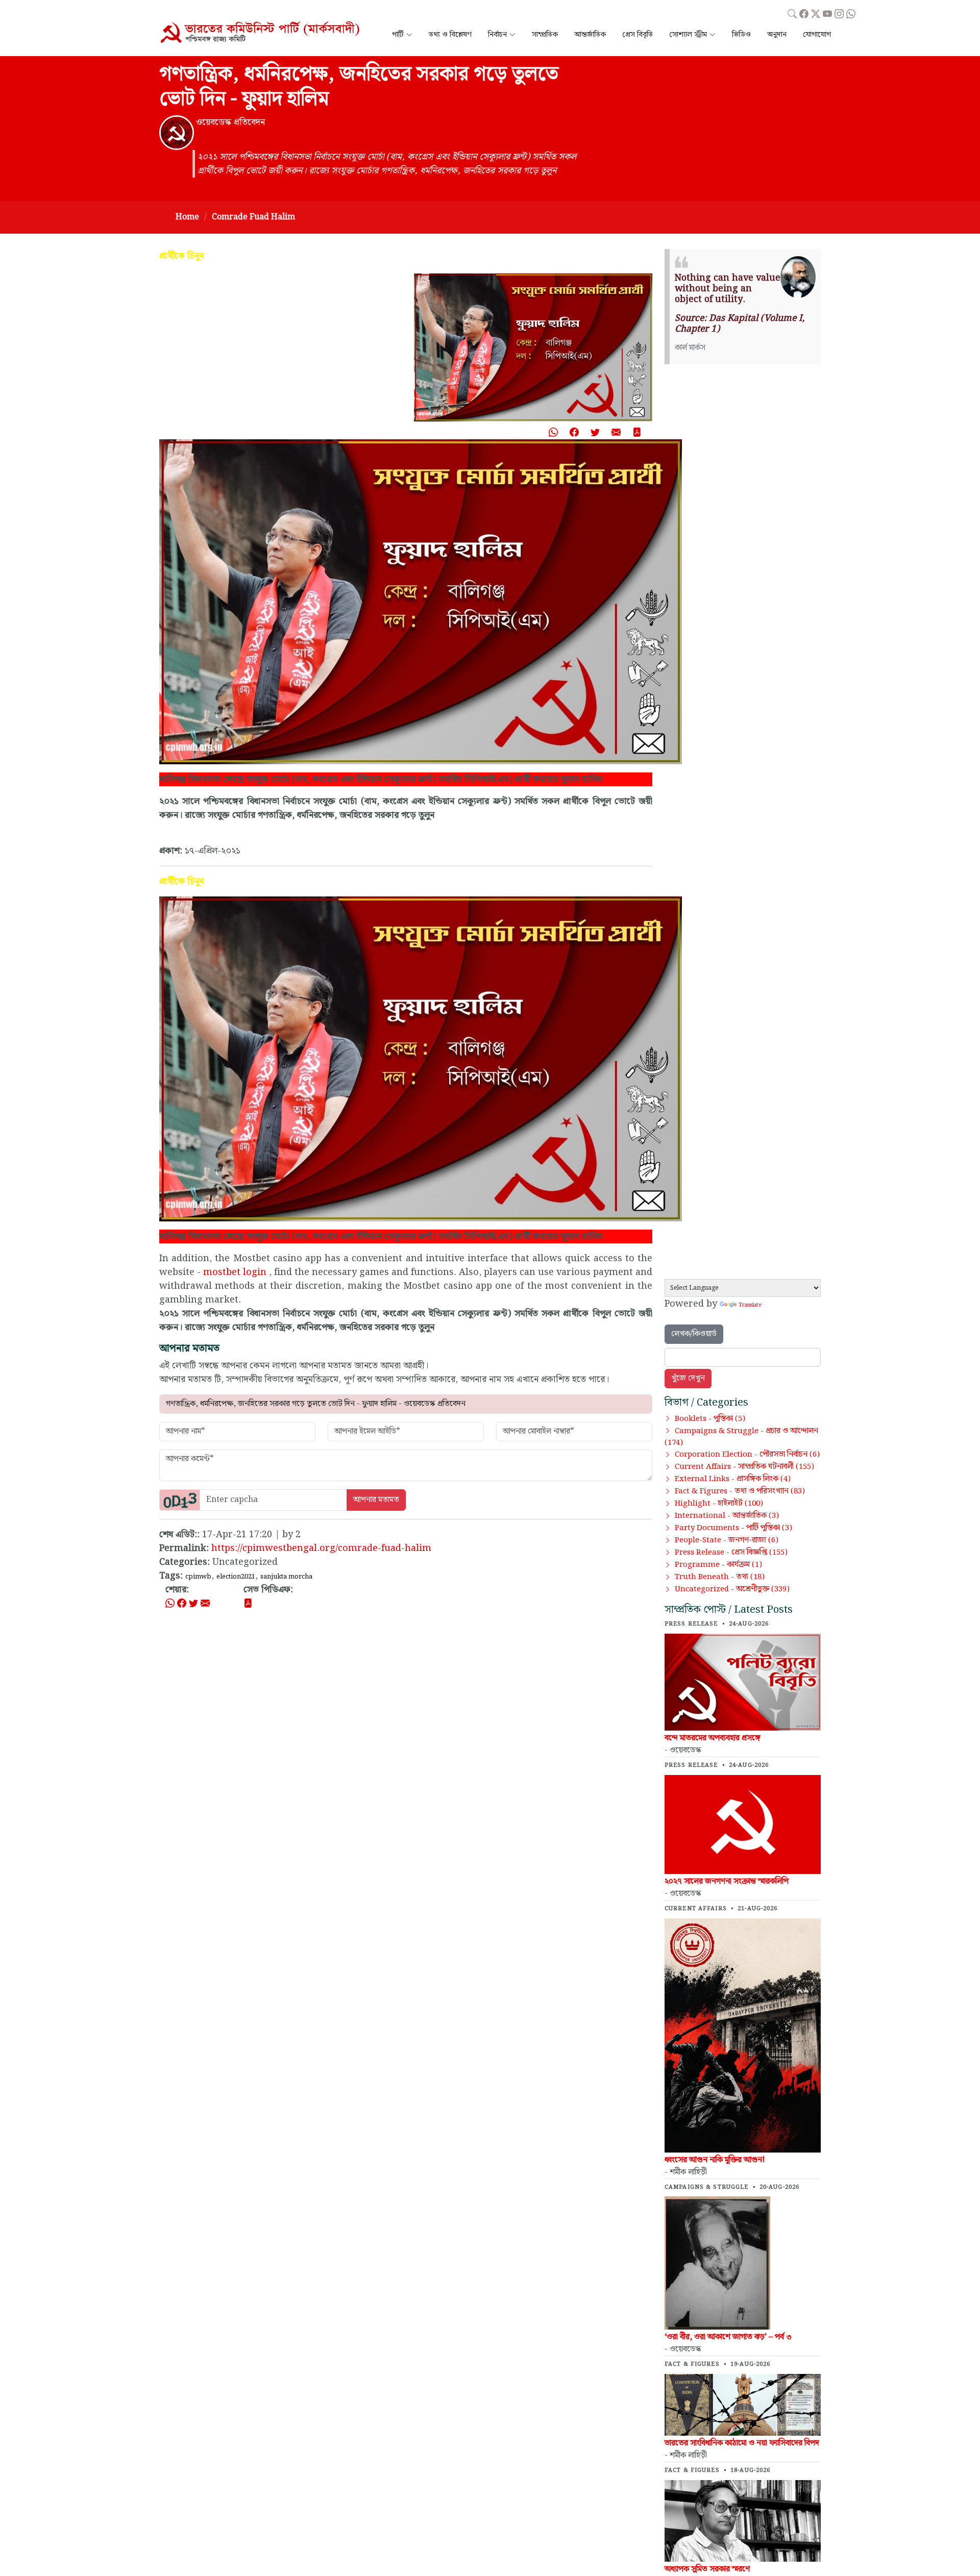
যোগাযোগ (817, 35)
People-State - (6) (727, 1540)
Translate (750, 1305)
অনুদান (777, 35)
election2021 (236, 1577)
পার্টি (398, 35)
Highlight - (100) (719, 1504)
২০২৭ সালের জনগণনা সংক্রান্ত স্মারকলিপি (727, 1881)
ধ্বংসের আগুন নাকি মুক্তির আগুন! (715, 2160)
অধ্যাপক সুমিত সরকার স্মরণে (707, 2569)
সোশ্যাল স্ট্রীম (688, 35)
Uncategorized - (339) (732, 1589)
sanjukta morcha (286, 1577)
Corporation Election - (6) (747, 1455)
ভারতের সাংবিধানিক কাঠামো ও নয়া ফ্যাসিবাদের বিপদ (742, 2443)
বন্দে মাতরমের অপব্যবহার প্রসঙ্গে (713, 1738)
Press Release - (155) (731, 1553)
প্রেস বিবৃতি (638, 35)
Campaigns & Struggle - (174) (741, 1437)
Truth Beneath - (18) (720, 1577)
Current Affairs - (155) (744, 1467)
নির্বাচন (497, 35)
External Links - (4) (733, 1479)
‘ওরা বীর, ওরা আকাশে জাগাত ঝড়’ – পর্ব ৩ (728, 2337)
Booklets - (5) (710, 1419)
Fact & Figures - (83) (740, 1491)
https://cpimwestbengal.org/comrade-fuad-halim (321, 1548)
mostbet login (235, 1272)
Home (187, 217)
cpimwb (198, 1577)
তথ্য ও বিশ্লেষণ (450, 35)
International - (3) (727, 1516)
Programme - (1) (718, 1565)
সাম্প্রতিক (545, 35)
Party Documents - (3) (733, 1528)
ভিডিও (741, 35)
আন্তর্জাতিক (590, 35)
